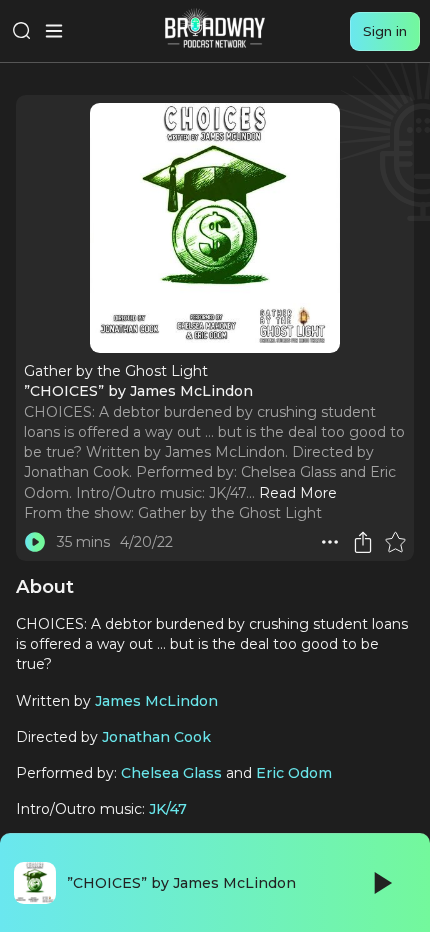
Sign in (385, 31)
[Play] (381, 883)
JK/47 (168, 809)
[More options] (330, 542)
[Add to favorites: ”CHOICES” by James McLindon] (395, 542)
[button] (330, 542)
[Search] (22, 31)
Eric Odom (294, 773)
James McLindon (156, 701)
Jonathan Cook (156, 737)
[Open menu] (54, 31)
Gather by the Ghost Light (230, 513)
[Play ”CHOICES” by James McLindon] (35, 542)
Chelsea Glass (171, 773)
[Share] (363, 542)
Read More (298, 493)
